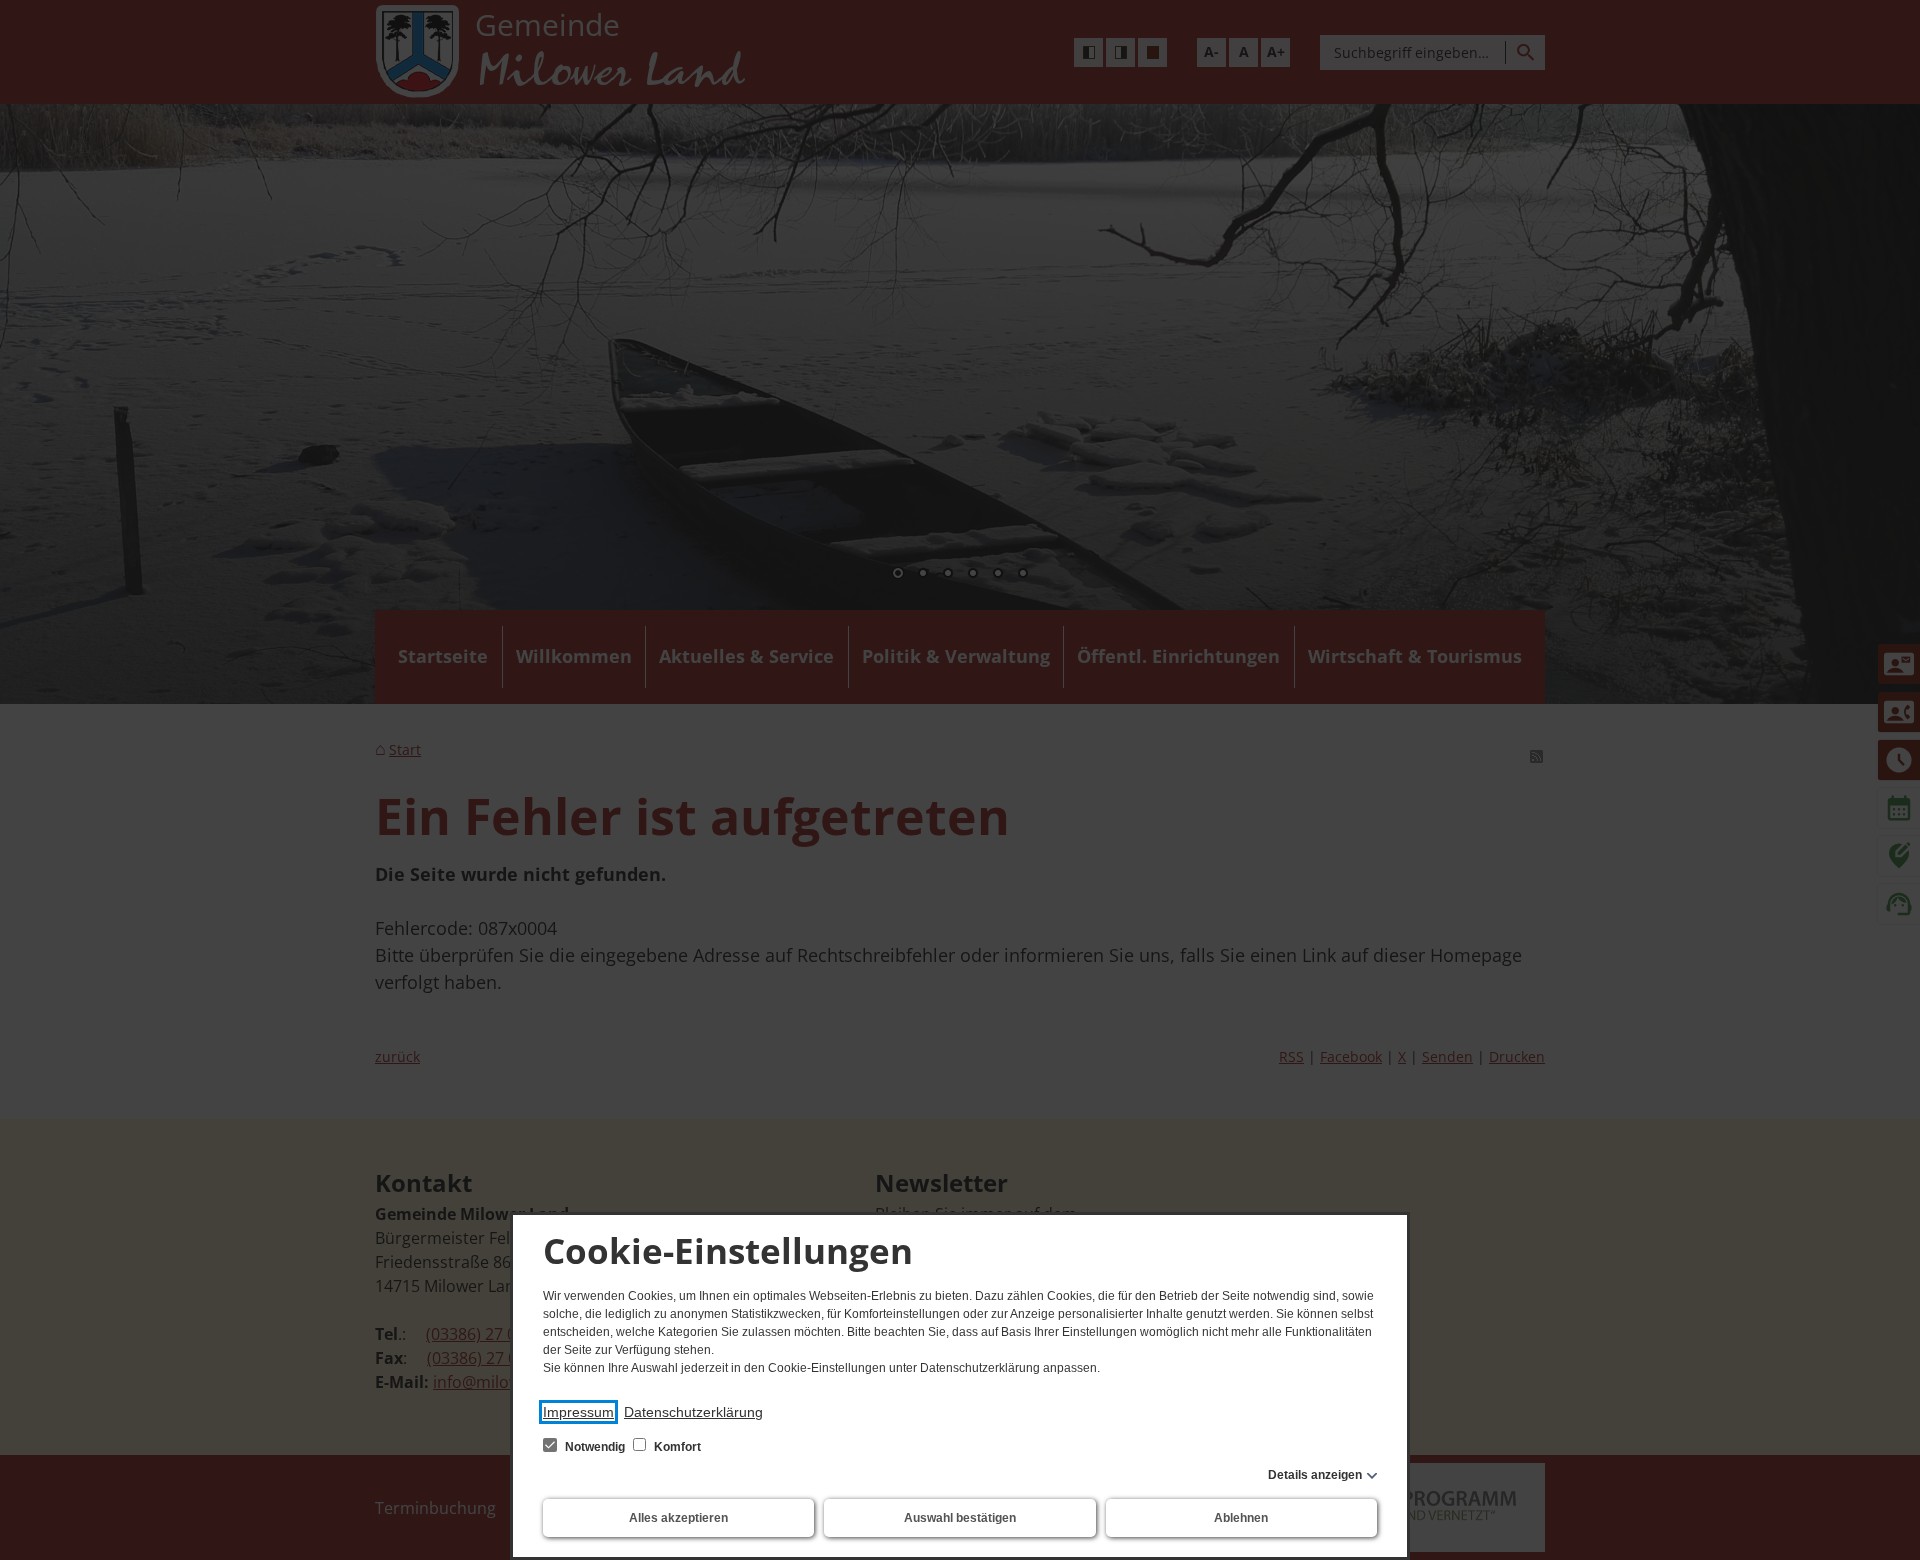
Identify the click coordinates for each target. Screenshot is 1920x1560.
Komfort (676, 1447)
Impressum (578, 1412)
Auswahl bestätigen (960, 1518)
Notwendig (595, 1447)
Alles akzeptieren (678, 1518)
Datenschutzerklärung (693, 1412)
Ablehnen (1241, 1518)
